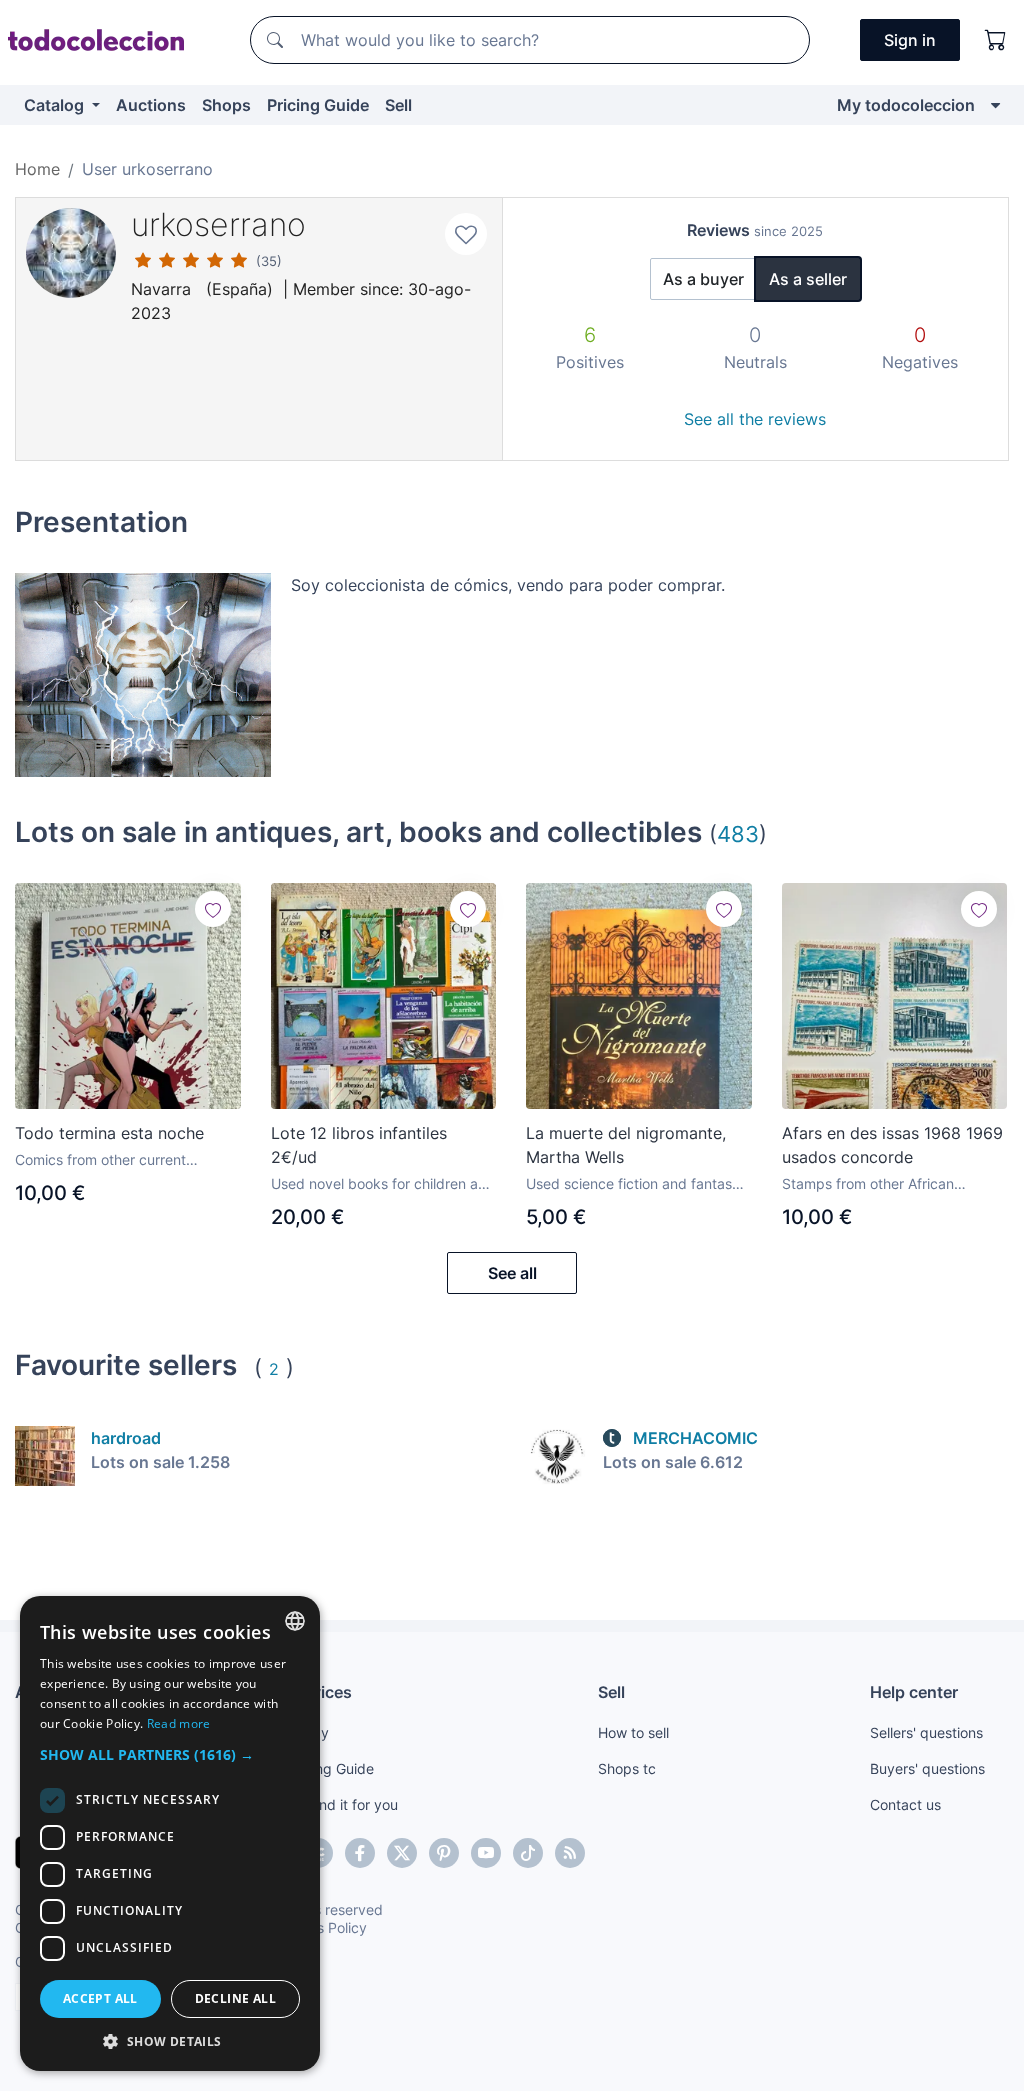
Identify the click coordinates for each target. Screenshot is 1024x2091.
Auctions (151, 105)
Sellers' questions (926, 1732)
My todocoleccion (906, 105)
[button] (170, 1754)
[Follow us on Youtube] (486, 1853)
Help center (914, 1692)
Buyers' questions (927, 1768)
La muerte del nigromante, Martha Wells (626, 1145)
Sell (398, 105)
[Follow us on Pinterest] (444, 1853)
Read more (179, 1723)
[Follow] (213, 909)
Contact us (905, 1804)
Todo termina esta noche (109, 1133)
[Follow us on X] (402, 1853)
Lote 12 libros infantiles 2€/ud (359, 1145)
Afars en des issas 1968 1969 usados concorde (892, 1145)
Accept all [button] (100, 1998)
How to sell (633, 1732)
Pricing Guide (318, 105)
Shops (226, 105)
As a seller (808, 279)
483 (738, 833)
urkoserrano (218, 224)
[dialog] (170, 1833)
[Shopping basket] (996, 40)
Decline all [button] (235, 1998)
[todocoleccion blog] (570, 1853)
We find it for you (342, 1804)
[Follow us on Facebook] (360, 1853)
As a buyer (703, 279)
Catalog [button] (56, 105)
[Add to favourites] (466, 234)
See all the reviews (755, 419)
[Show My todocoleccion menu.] (995, 105)
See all (512, 1273)
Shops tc (627, 1768)
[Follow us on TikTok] (528, 1853)
